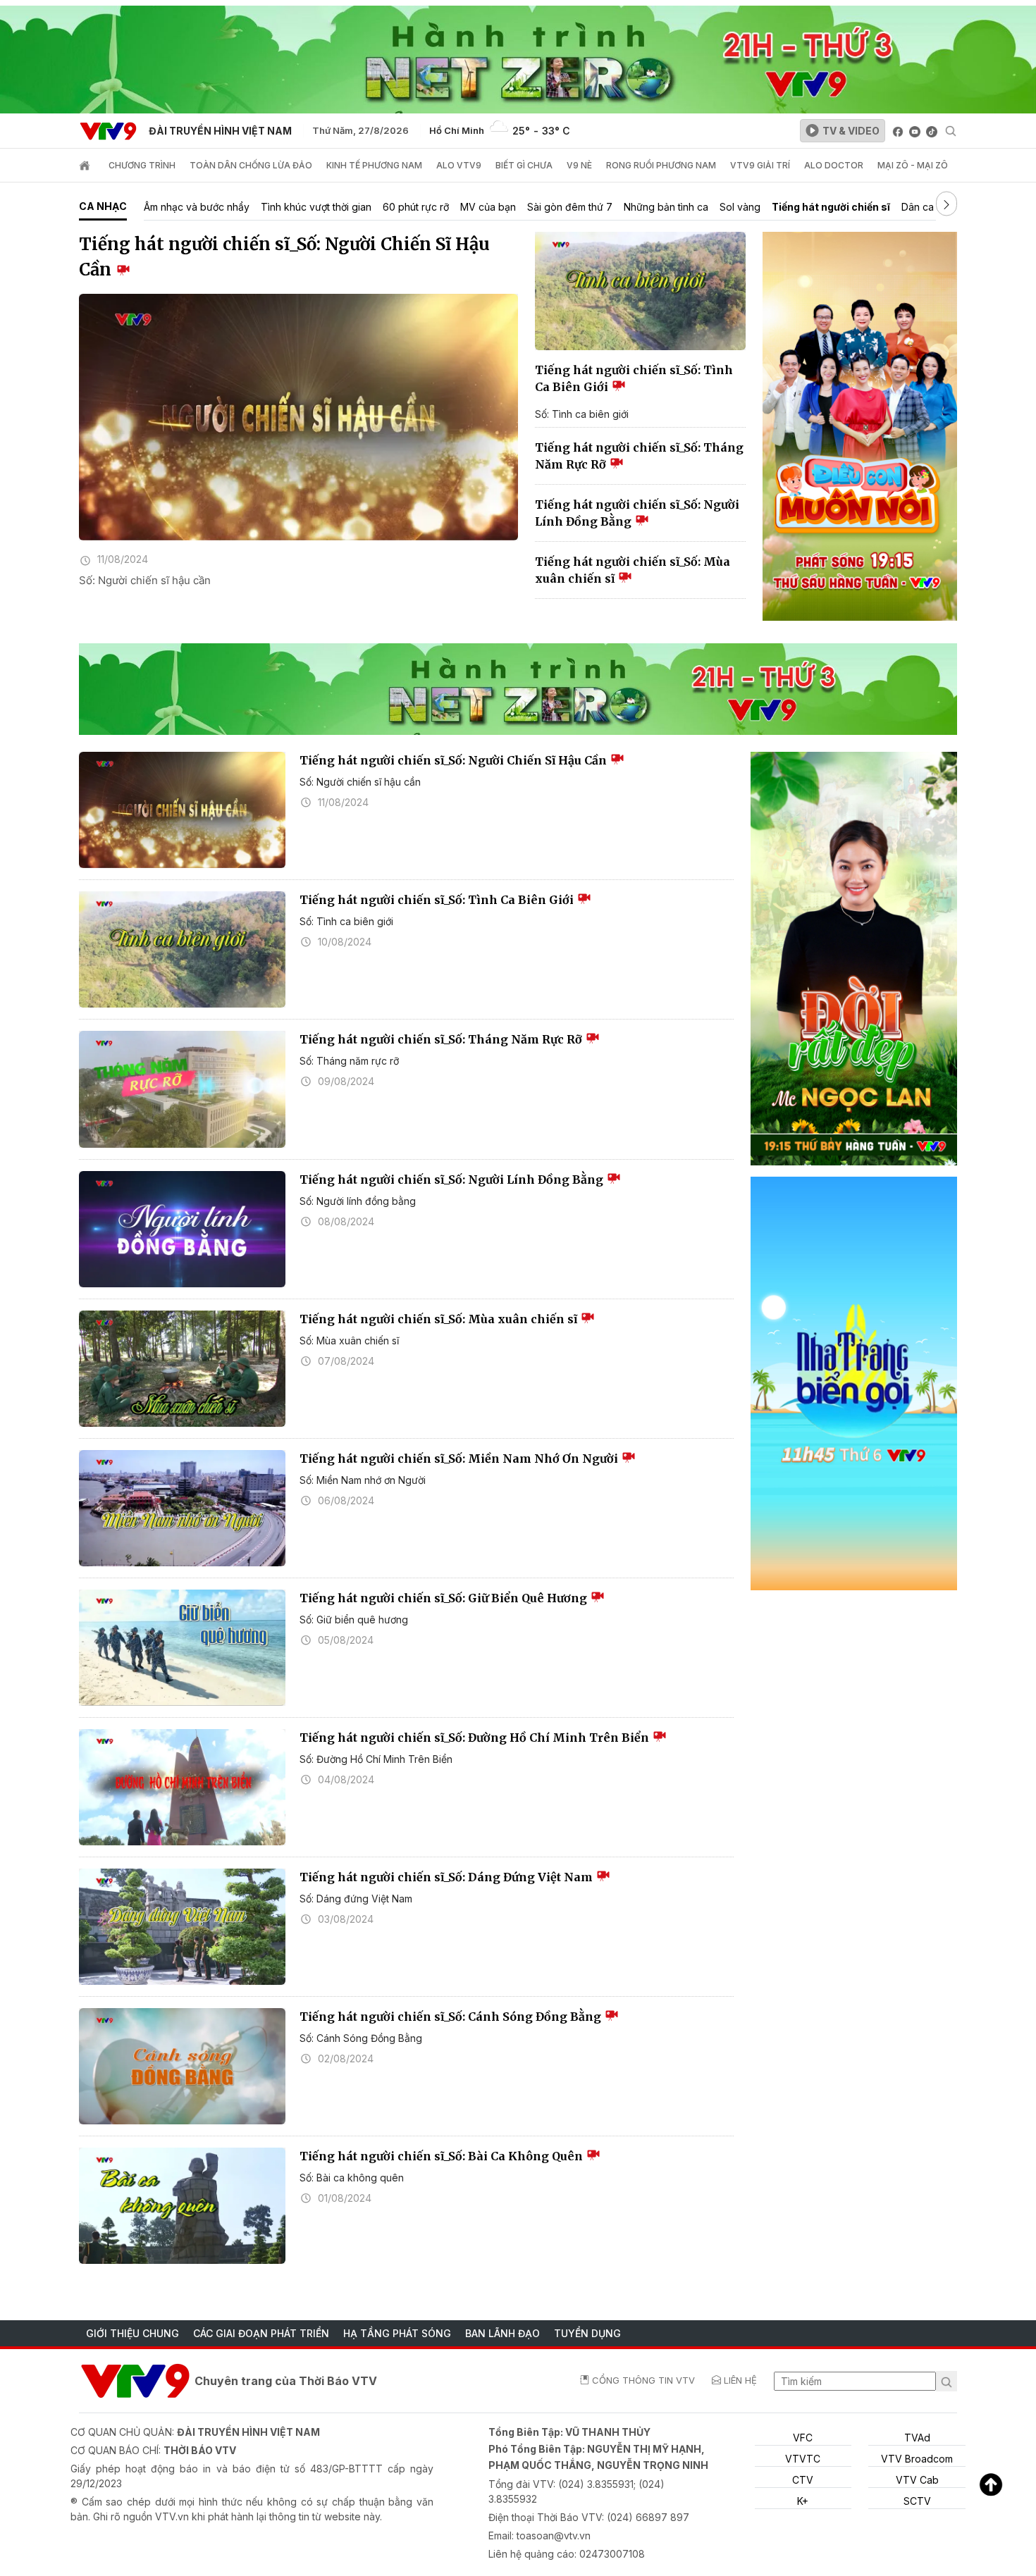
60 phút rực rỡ (416, 207)
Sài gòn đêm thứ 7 (570, 207)
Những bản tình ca (666, 207)
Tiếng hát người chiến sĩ (831, 207)
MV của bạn (488, 207)
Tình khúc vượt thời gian (316, 207)
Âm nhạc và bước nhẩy (197, 207)
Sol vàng (740, 207)
